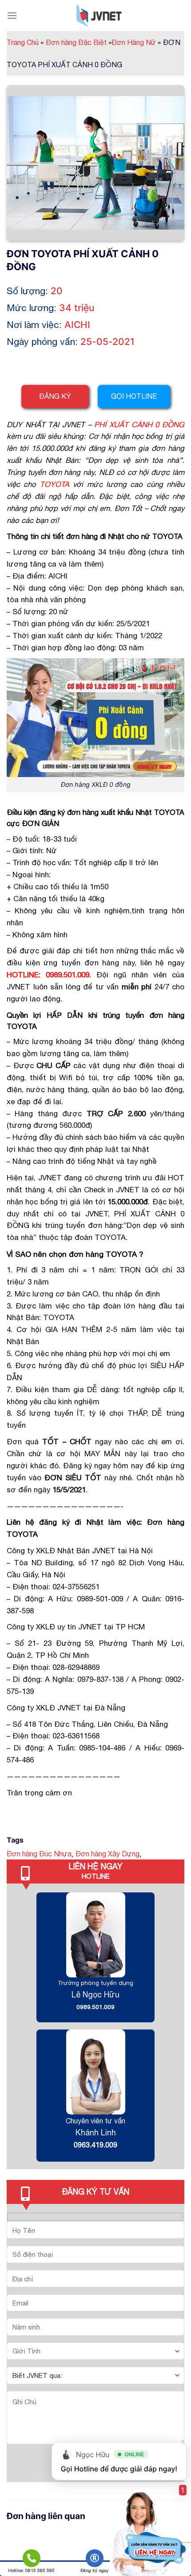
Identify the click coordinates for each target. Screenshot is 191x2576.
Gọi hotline (134, 396)
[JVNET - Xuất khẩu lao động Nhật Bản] (99, 16)
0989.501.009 (95, 2007)
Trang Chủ (25, 42)
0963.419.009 (95, 2145)
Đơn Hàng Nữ (136, 42)
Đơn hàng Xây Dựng (107, 1854)
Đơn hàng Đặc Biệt (79, 42)
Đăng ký (55, 396)
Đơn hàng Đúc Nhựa (39, 1854)
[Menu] (12, 15)
